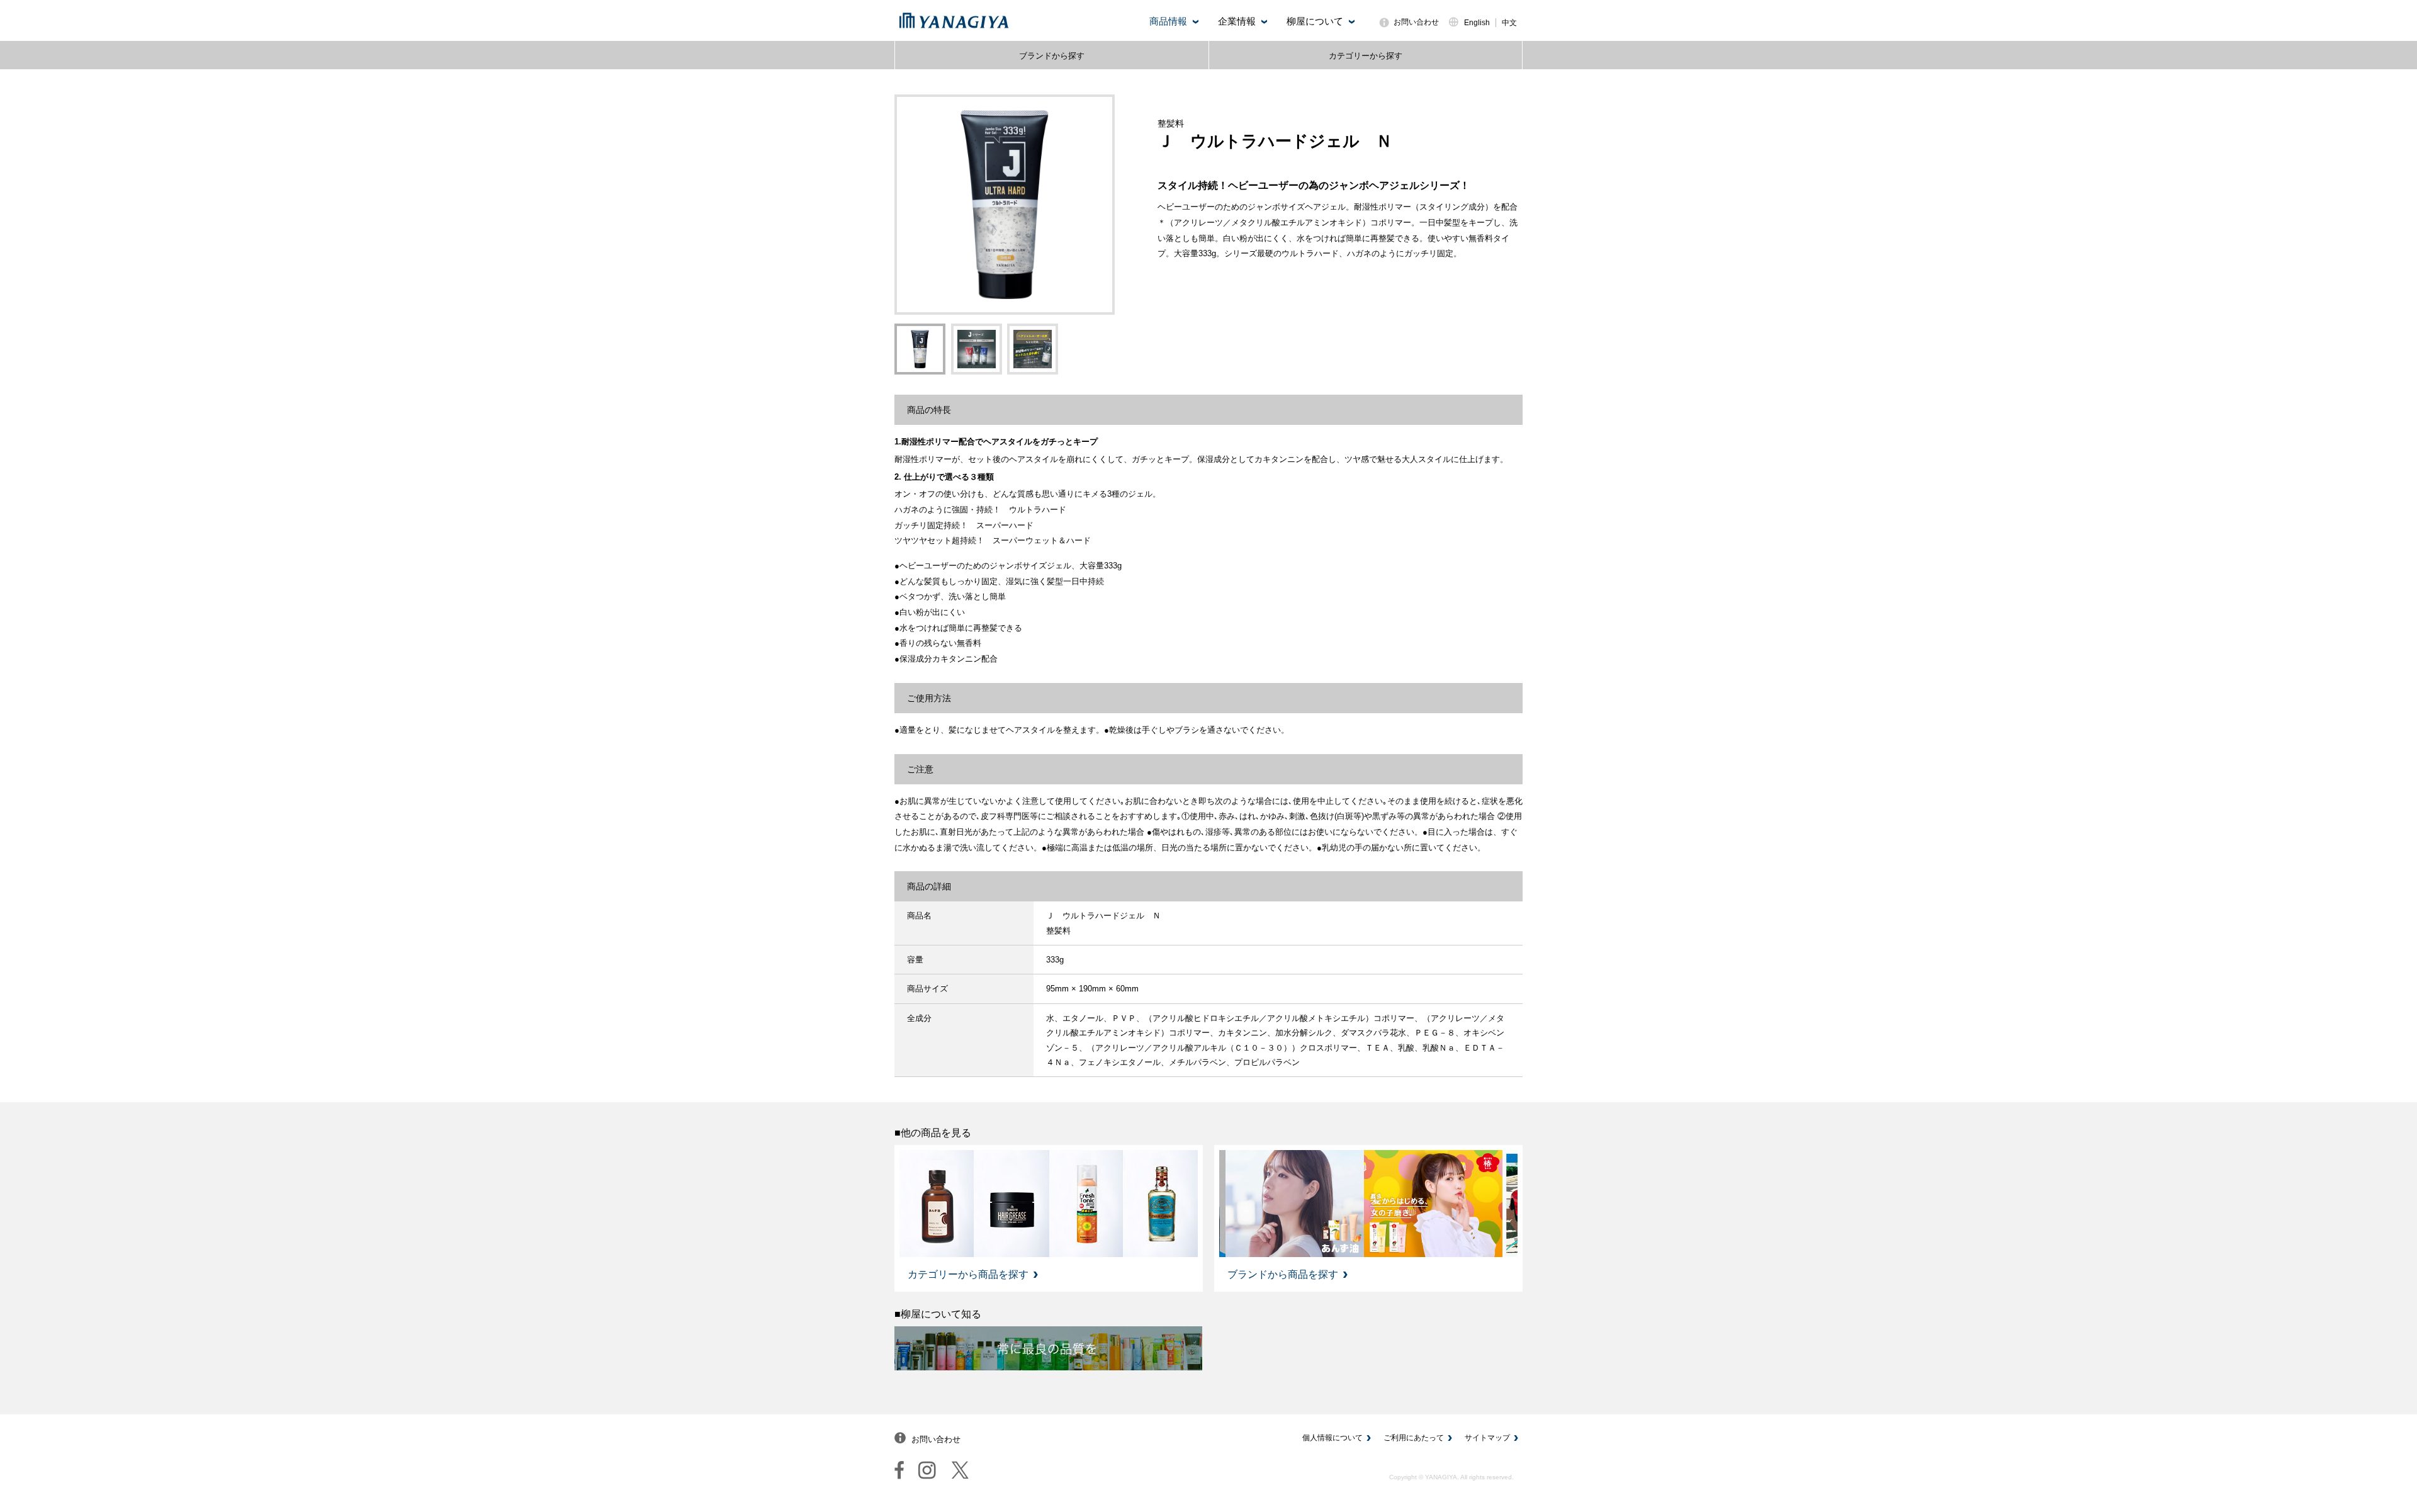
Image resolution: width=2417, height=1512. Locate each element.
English (1477, 23)
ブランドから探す (1052, 56)
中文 (1509, 23)
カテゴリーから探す (1366, 56)
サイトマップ (1487, 1438)
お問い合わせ (1416, 22)
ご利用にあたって (1414, 1438)
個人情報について (1332, 1438)
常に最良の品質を (1048, 1348)
